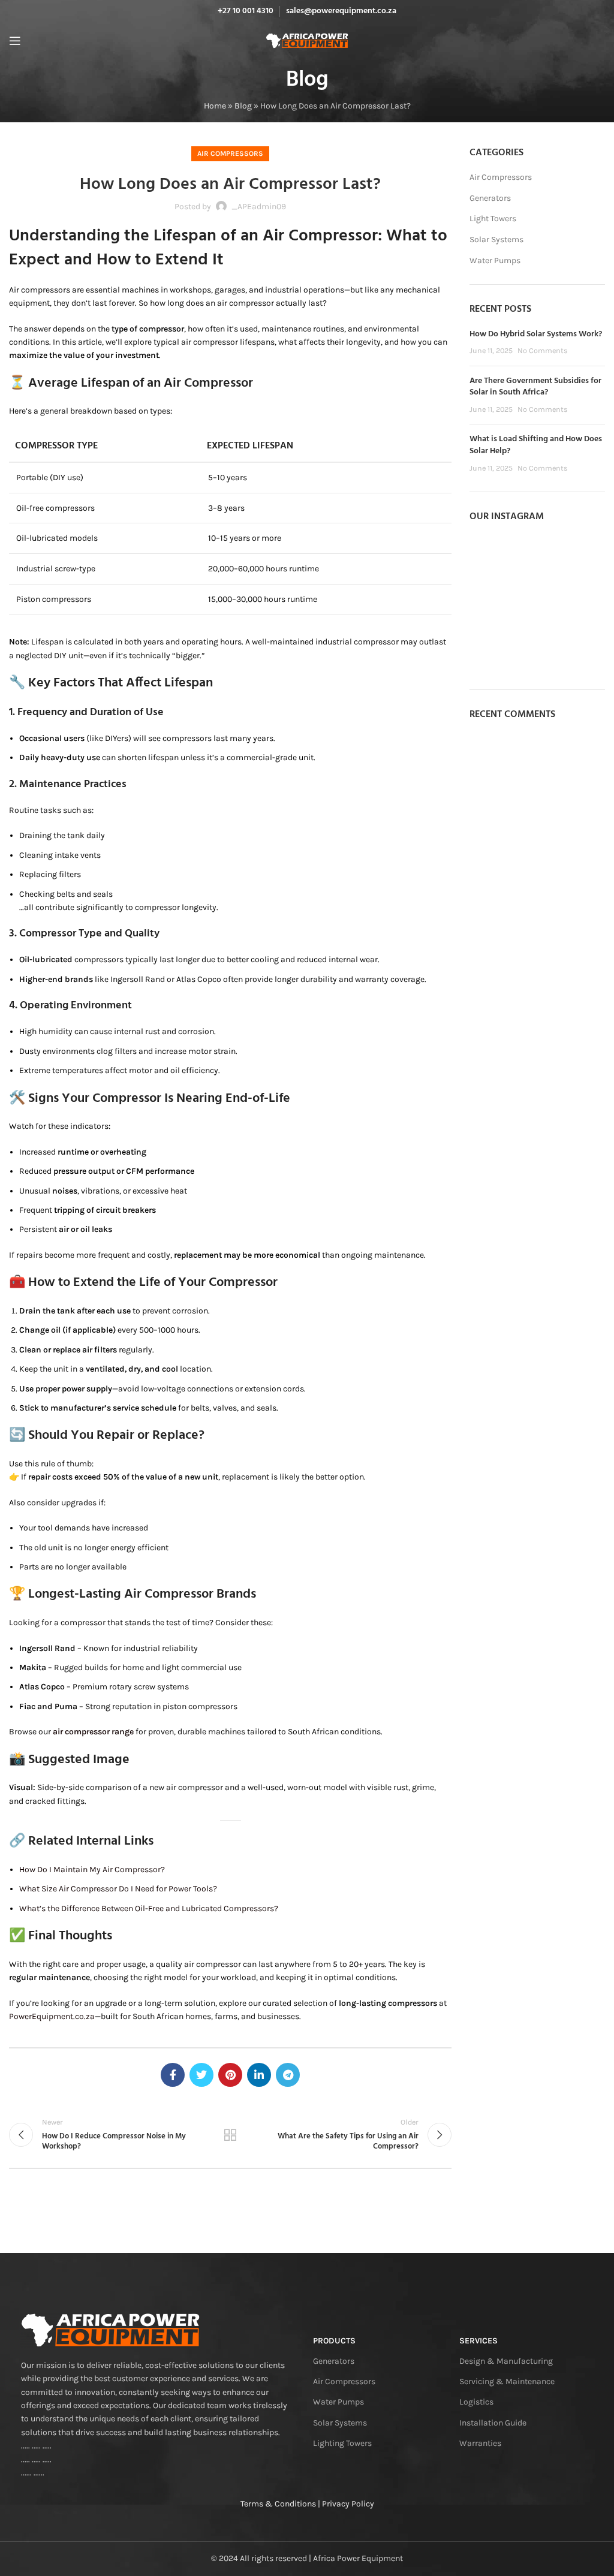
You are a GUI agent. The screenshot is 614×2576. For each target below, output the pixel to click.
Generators (490, 198)
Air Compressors (230, 153)
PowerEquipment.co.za (52, 2016)
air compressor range (93, 1732)
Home (215, 106)
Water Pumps (495, 260)
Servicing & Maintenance (507, 2381)
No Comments (543, 350)
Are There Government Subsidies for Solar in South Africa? (535, 387)
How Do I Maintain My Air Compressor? (92, 1870)
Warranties (480, 2443)
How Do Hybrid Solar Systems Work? (536, 334)
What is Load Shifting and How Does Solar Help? (536, 445)
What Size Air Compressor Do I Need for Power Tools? (118, 1889)
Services (478, 2341)
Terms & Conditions (278, 2504)
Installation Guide (493, 2423)
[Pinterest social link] (230, 2075)
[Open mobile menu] (15, 41)
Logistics (476, 2402)
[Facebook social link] (173, 2075)
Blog (243, 106)
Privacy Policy (348, 2504)
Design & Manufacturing (506, 2361)
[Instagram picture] (491, 557)
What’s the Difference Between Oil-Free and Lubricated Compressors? (149, 1908)
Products (334, 2341)
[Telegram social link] (288, 2075)
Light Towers (493, 219)
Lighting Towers (342, 2443)
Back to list (230, 2135)
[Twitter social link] (201, 2075)
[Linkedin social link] (259, 2075)
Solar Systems (496, 239)
